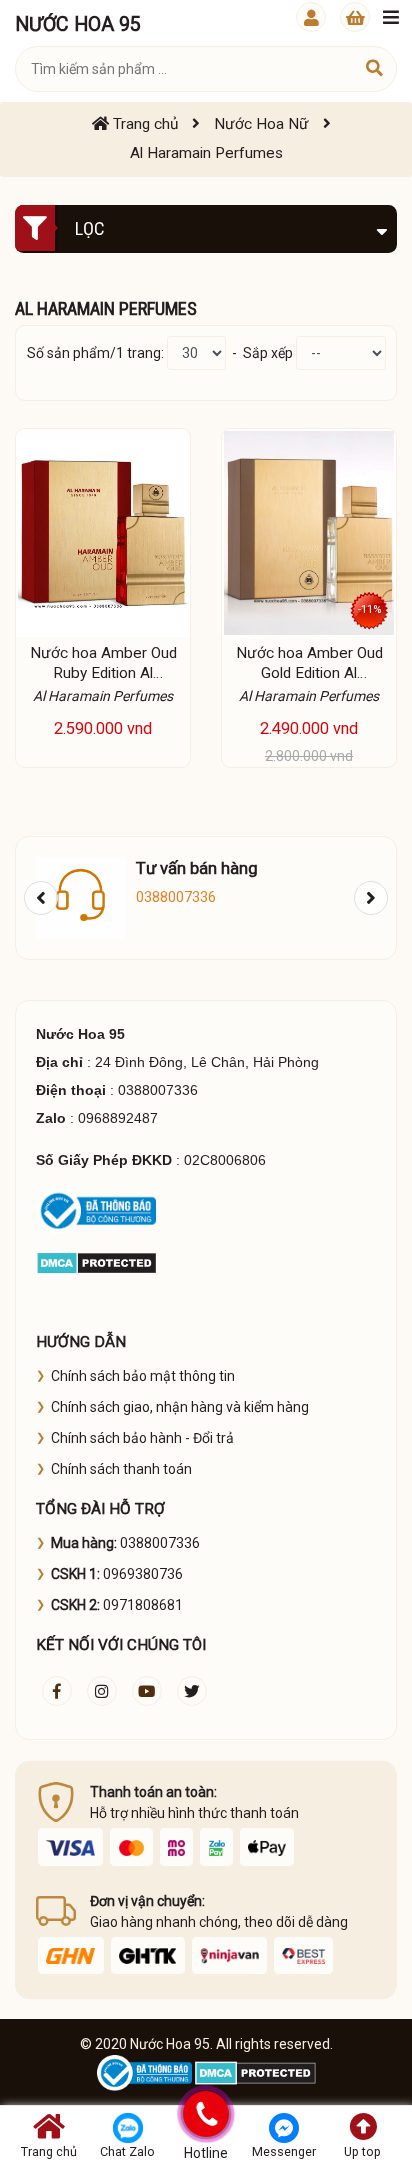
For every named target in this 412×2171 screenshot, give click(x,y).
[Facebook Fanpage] (57, 1691)
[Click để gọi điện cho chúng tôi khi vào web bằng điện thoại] (206, 2113)
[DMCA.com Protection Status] (96, 1262)
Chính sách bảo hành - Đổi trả (142, 1438)
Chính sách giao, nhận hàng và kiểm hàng (180, 1407)
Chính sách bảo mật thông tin (143, 1376)
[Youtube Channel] (147, 1691)
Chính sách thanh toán (121, 1469)
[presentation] (41, 898)
